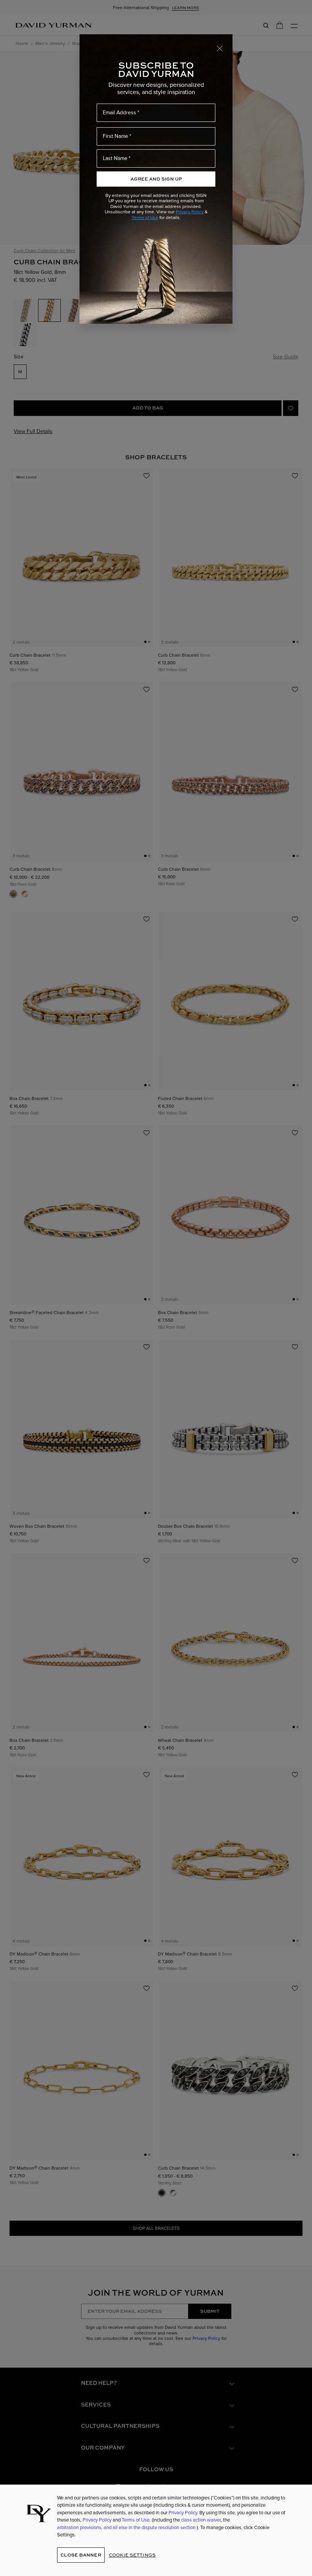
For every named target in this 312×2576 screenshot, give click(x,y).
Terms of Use (145, 217)
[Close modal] (220, 48)
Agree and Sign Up (156, 179)
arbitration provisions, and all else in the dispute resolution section (127, 2527)
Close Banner (81, 2555)
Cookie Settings (132, 2555)
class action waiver (201, 2520)
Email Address (119, 113)
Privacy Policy (190, 212)
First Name (115, 136)
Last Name (115, 158)
